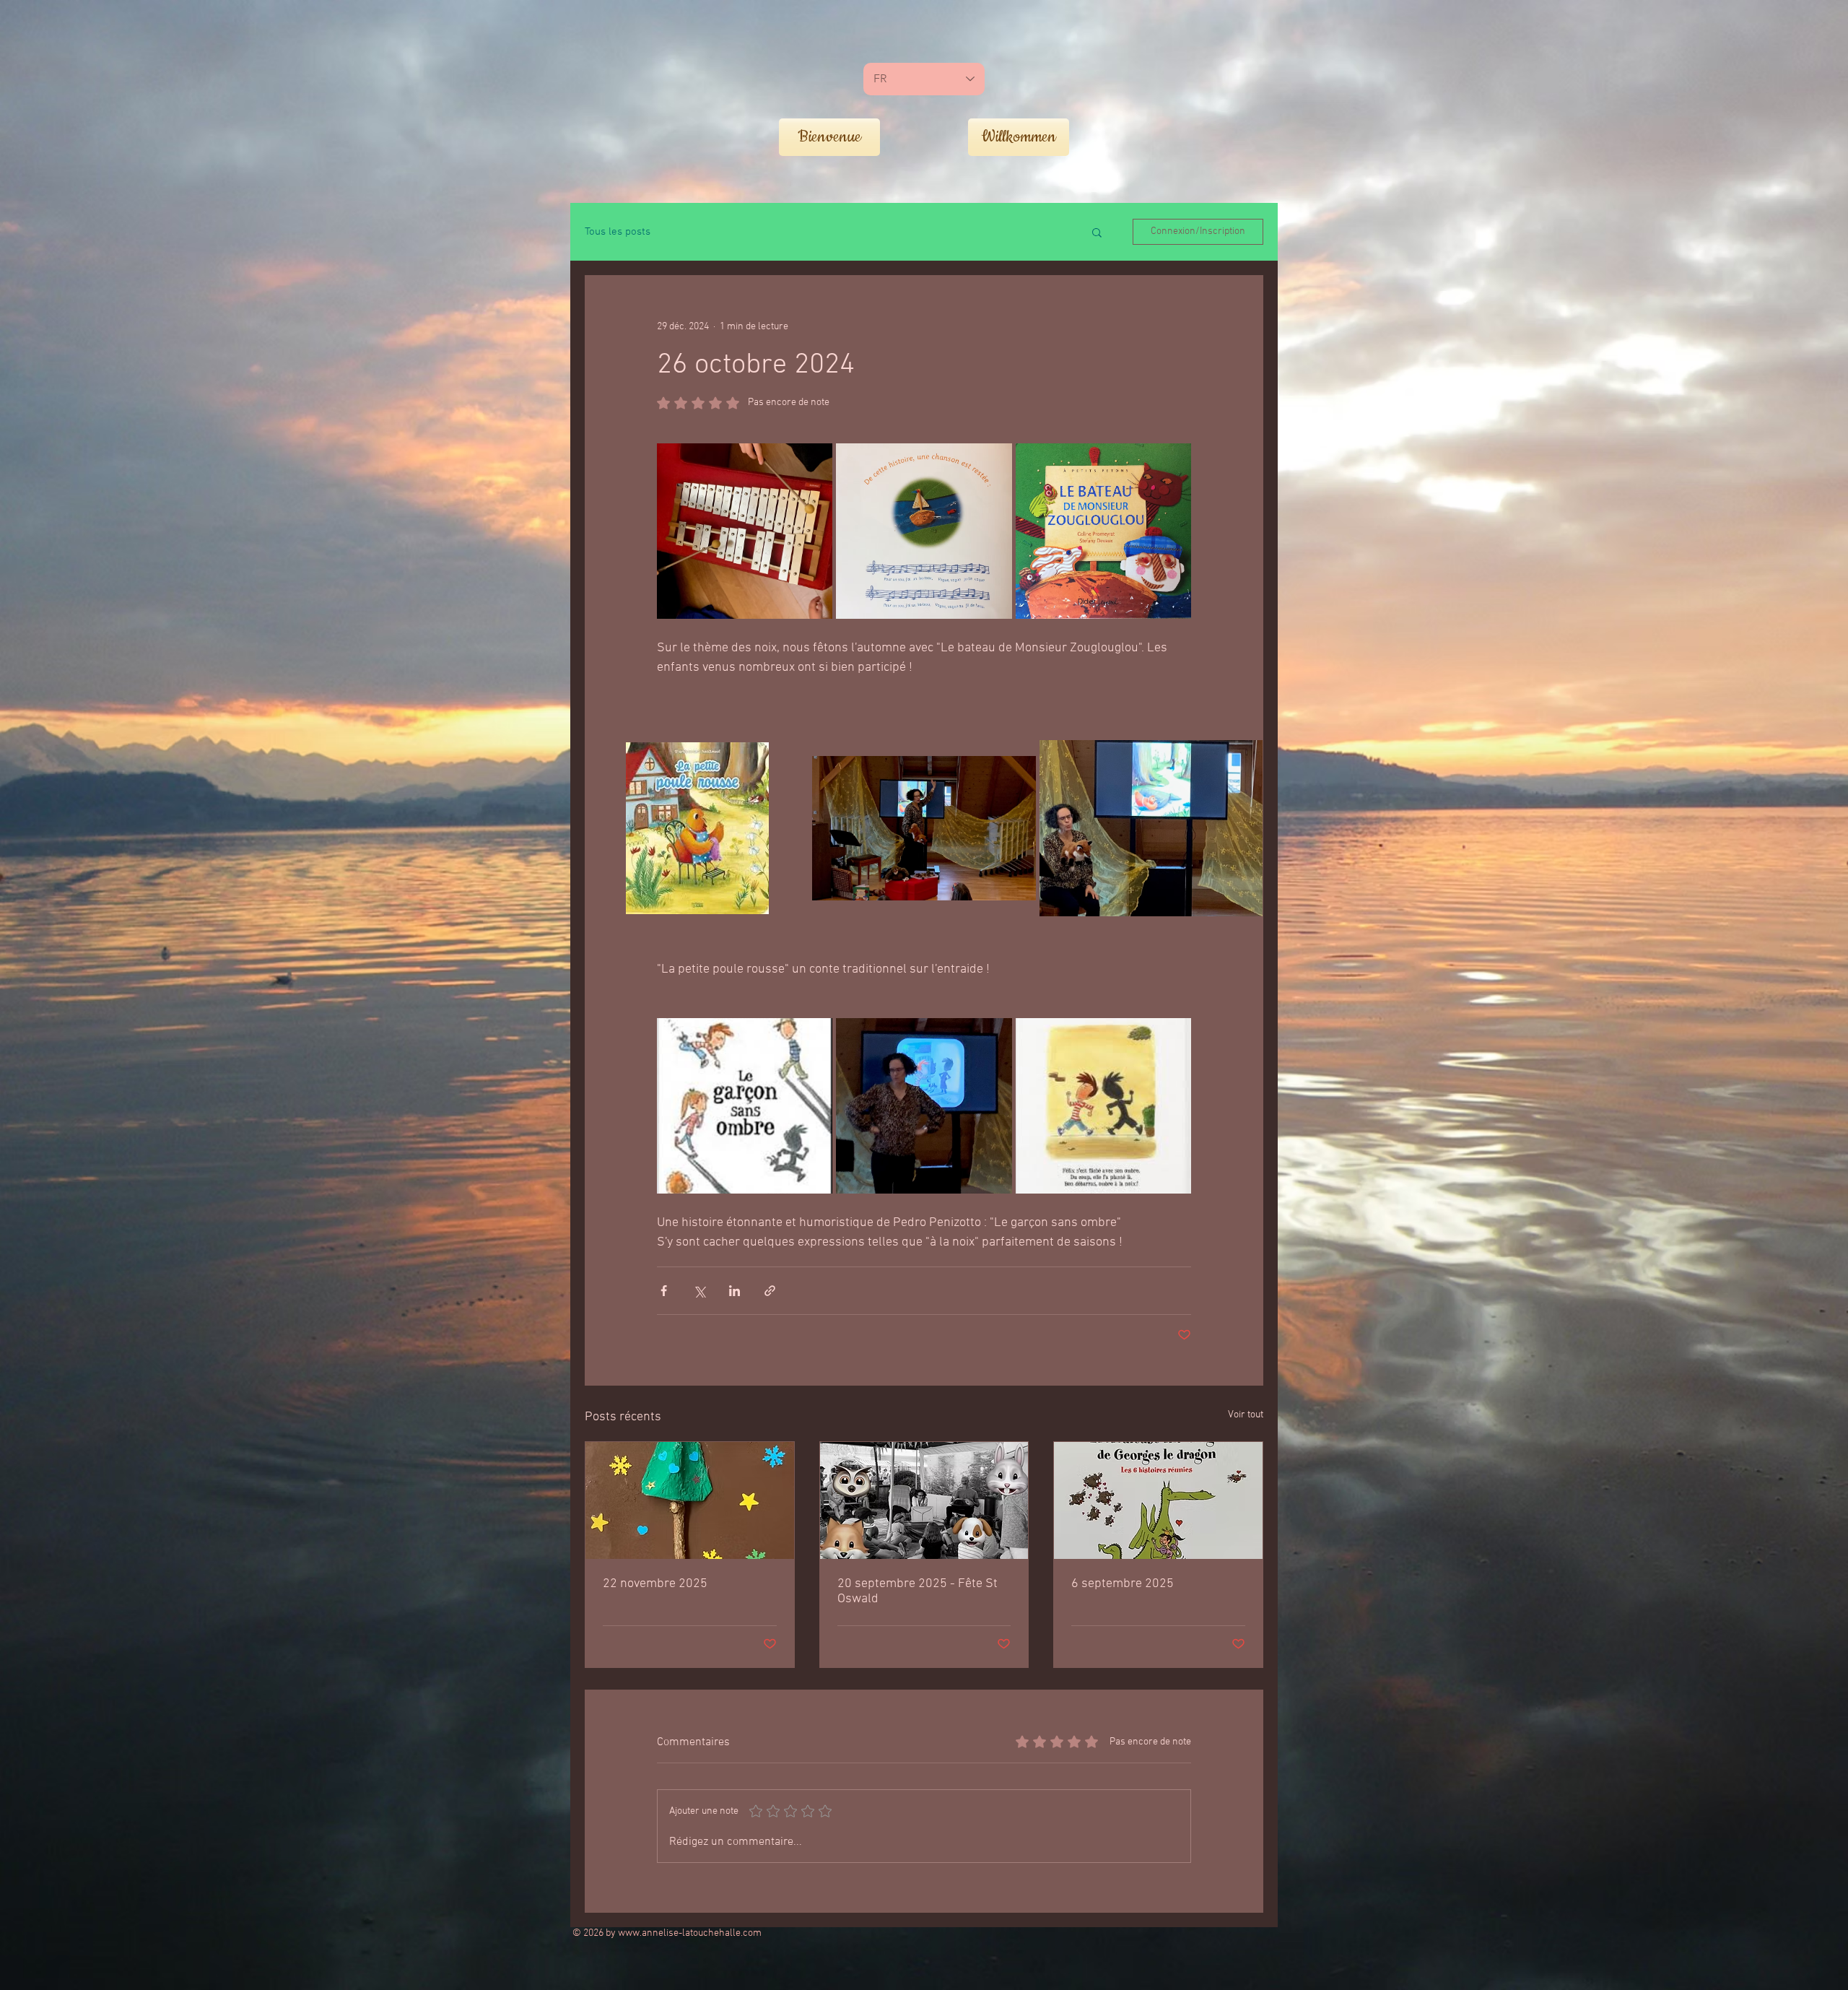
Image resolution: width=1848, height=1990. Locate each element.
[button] (1097, 232)
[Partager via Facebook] (664, 1291)
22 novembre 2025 (655, 1584)
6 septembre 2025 (1123, 1584)
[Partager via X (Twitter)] (699, 1291)
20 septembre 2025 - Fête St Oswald (918, 1591)
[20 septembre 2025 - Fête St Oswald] (924, 1500)
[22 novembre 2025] (690, 1500)
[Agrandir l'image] (745, 531)
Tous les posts (618, 232)
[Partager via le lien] (770, 1291)
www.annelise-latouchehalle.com (690, 1933)
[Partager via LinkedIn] (735, 1291)
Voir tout (1246, 1415)
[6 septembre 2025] (1158, 1500)
